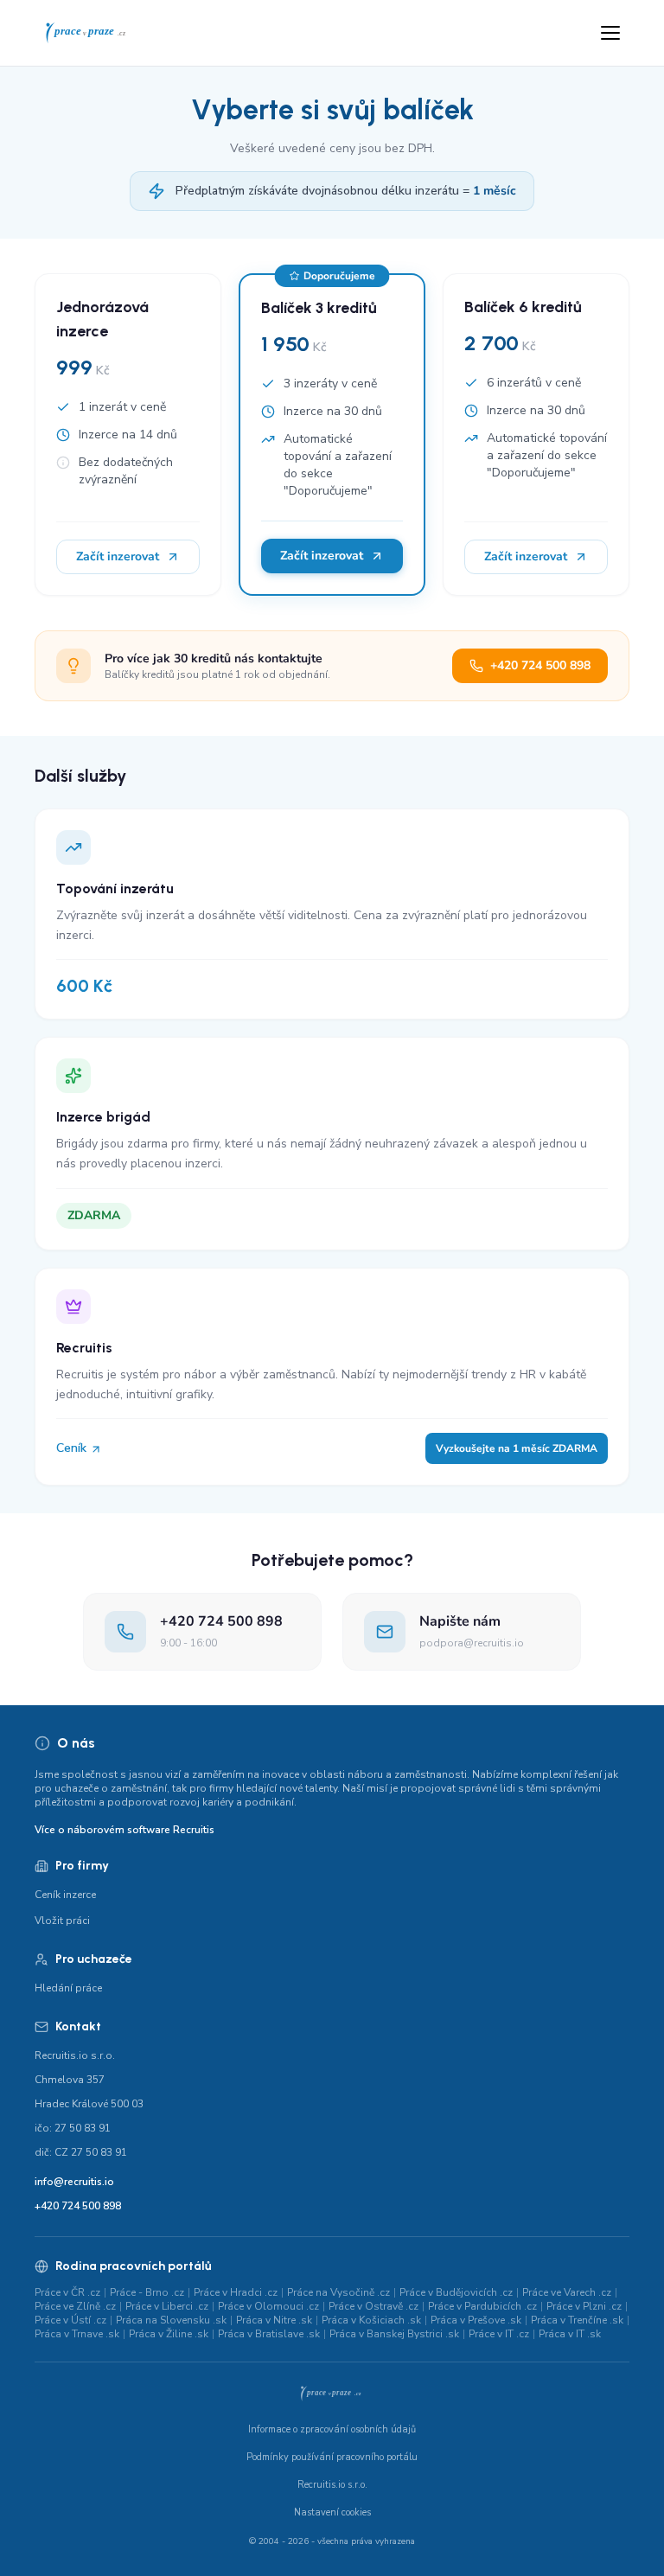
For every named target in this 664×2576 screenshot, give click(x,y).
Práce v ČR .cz (67, 2292)
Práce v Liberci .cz (167, 2306)
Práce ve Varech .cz (567, 2292)
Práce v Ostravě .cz (373, 2306)
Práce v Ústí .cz (70, 2320)
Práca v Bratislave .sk (269, 2334)
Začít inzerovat (118, 556)
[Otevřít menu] (610, 33)
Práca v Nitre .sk (274, 2320)
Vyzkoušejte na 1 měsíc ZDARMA (517, 1448)
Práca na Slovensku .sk (171, 2320)
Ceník (73, 1448)
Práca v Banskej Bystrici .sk (394, 2334)
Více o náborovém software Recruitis (124, 1830)
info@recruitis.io (74, 2182)
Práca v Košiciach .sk (371, 2320)
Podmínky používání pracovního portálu (332, 2457)
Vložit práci (62, 1921)
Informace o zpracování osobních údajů (332, 2429)
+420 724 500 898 (540, 665)
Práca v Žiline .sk (169, 2334)
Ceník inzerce (65, 1895)
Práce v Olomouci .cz (268, 2306)
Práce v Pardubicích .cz (482, 2306)
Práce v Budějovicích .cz (456, 2292)
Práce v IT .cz (499, 2334)
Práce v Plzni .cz (584, 2306)
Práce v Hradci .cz (236, 2292)
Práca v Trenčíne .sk (577, 2320)
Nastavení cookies (332, 2512)
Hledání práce (68, 1988)
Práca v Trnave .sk (77, 2334)
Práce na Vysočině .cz (338, 2292)
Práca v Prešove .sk (476, 2320)
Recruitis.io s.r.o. (332, 2485)
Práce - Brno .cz (147, 2292)
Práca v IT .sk (570, 2334)
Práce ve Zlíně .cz (75, 2306)
